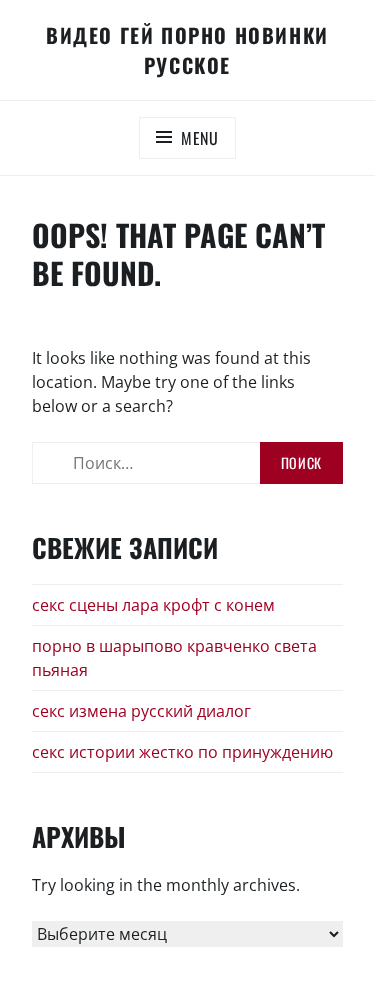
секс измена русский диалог (141, 711)
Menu (200, 138)
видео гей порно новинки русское (187, 50)
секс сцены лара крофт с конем (153, 605)
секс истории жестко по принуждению (182, 752)
